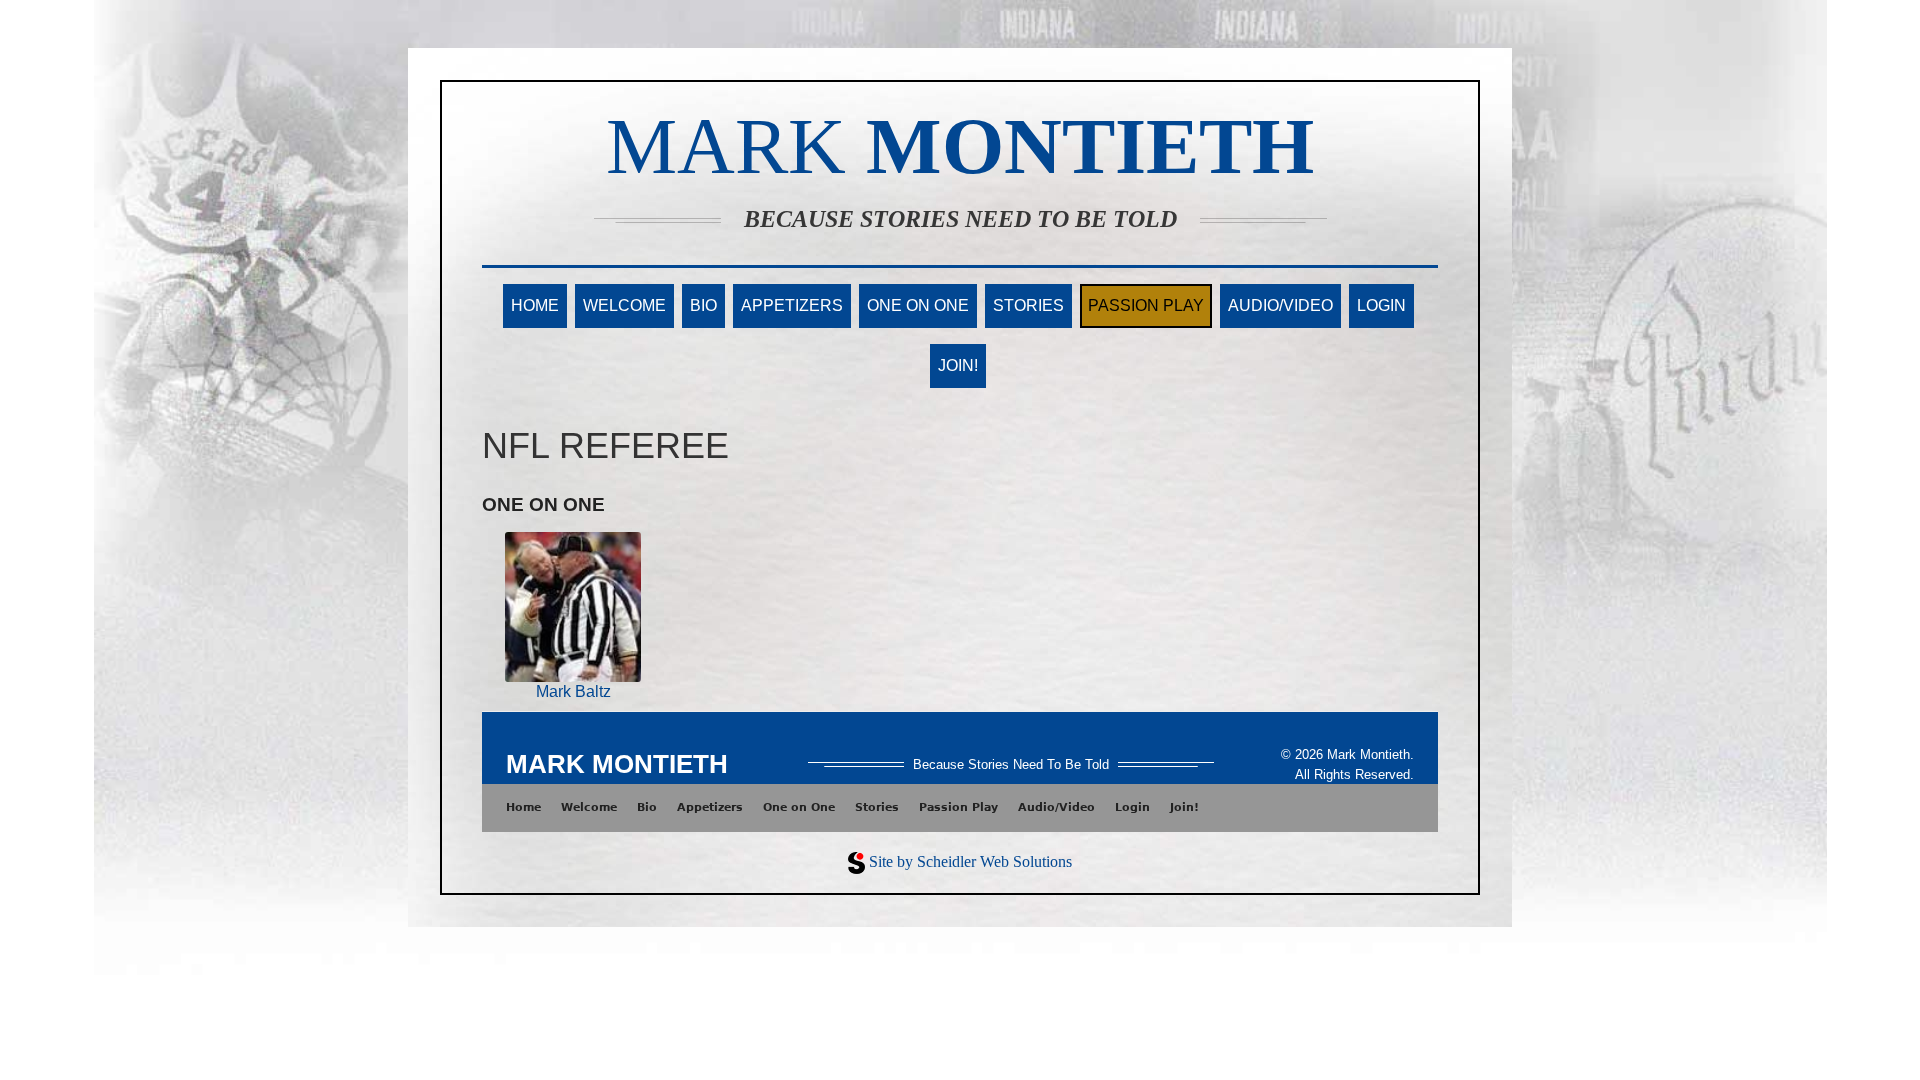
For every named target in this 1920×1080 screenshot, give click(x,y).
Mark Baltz (573, 691)
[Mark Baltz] (573, 605)
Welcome (624, 305)
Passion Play (1146, 305)
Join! (958, 365)
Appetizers (792, 305)
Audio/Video (1280, 305)
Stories (1028, 305)
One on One (918, 305)
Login (1381, 305)
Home (535, 305)
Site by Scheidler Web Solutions (970, 861)
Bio (703, 305)
